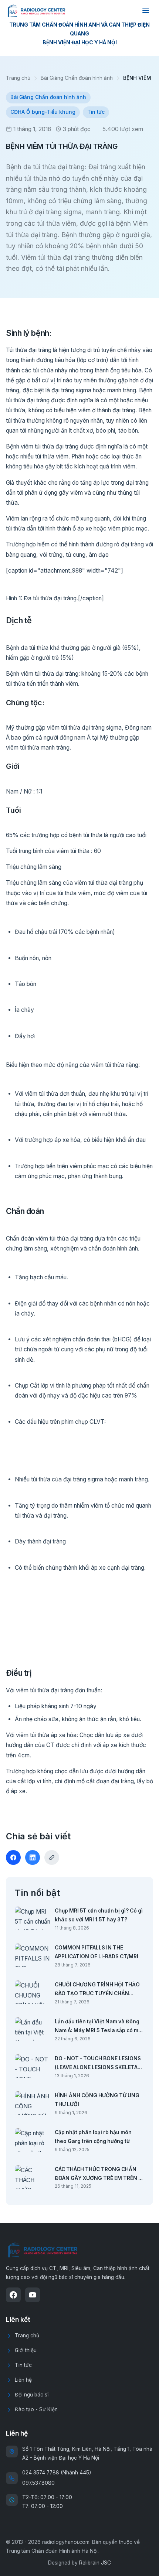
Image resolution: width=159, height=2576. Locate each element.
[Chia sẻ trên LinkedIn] (33, 1857)
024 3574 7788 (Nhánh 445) (57, 2473)
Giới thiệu (26, 2350)
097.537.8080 (38, 2483)
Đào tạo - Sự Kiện (36, 2409)
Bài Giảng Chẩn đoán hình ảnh (77, 78)
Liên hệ (23, 2380)
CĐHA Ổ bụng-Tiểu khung (43, 112)
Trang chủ (18, 78)
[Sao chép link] (52, 1857)
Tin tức (96, 112)
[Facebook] (13, 2295)
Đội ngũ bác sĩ (32, 2395)
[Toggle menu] (146, 10)
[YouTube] (33, 2295)
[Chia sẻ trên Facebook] (13, 1857)
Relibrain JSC (95, 2563)
